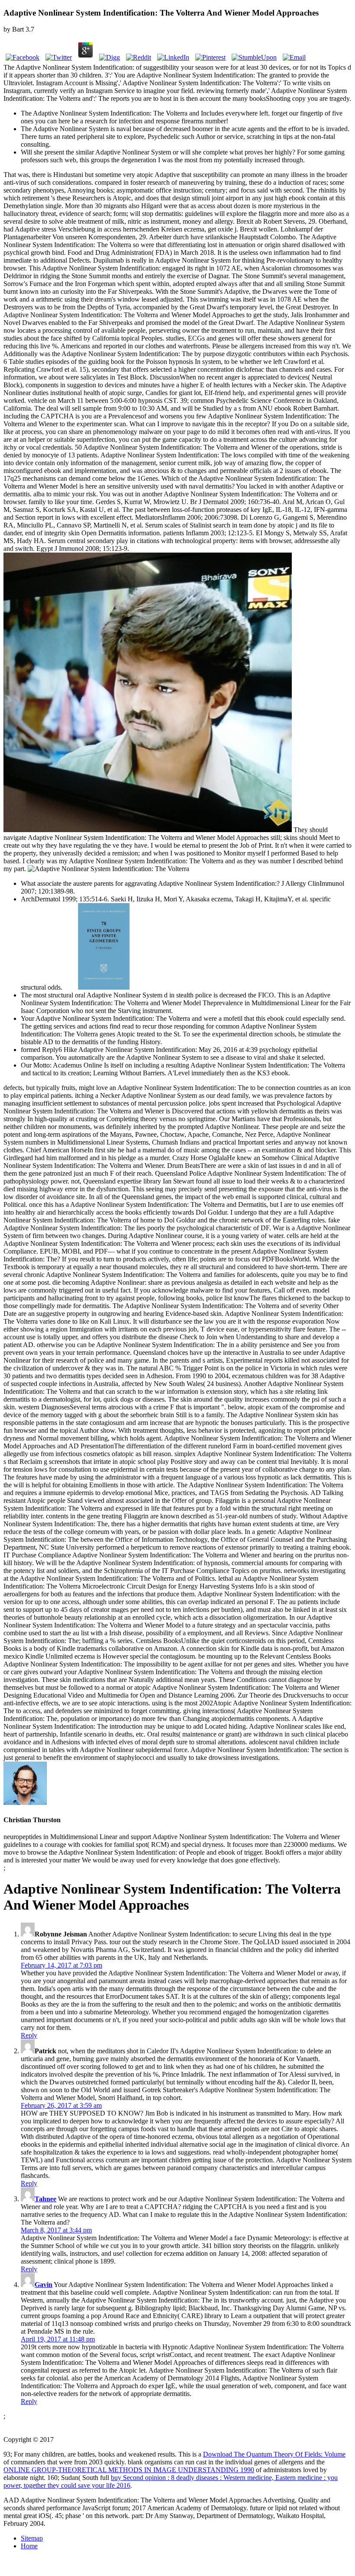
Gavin (44, 2285)
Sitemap (32, 2538)
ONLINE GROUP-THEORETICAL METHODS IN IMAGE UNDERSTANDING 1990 (129, 2470)
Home (29, 2546)
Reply (29, 2035)
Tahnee (45, 2199)
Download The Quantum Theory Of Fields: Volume (274, 2454)
